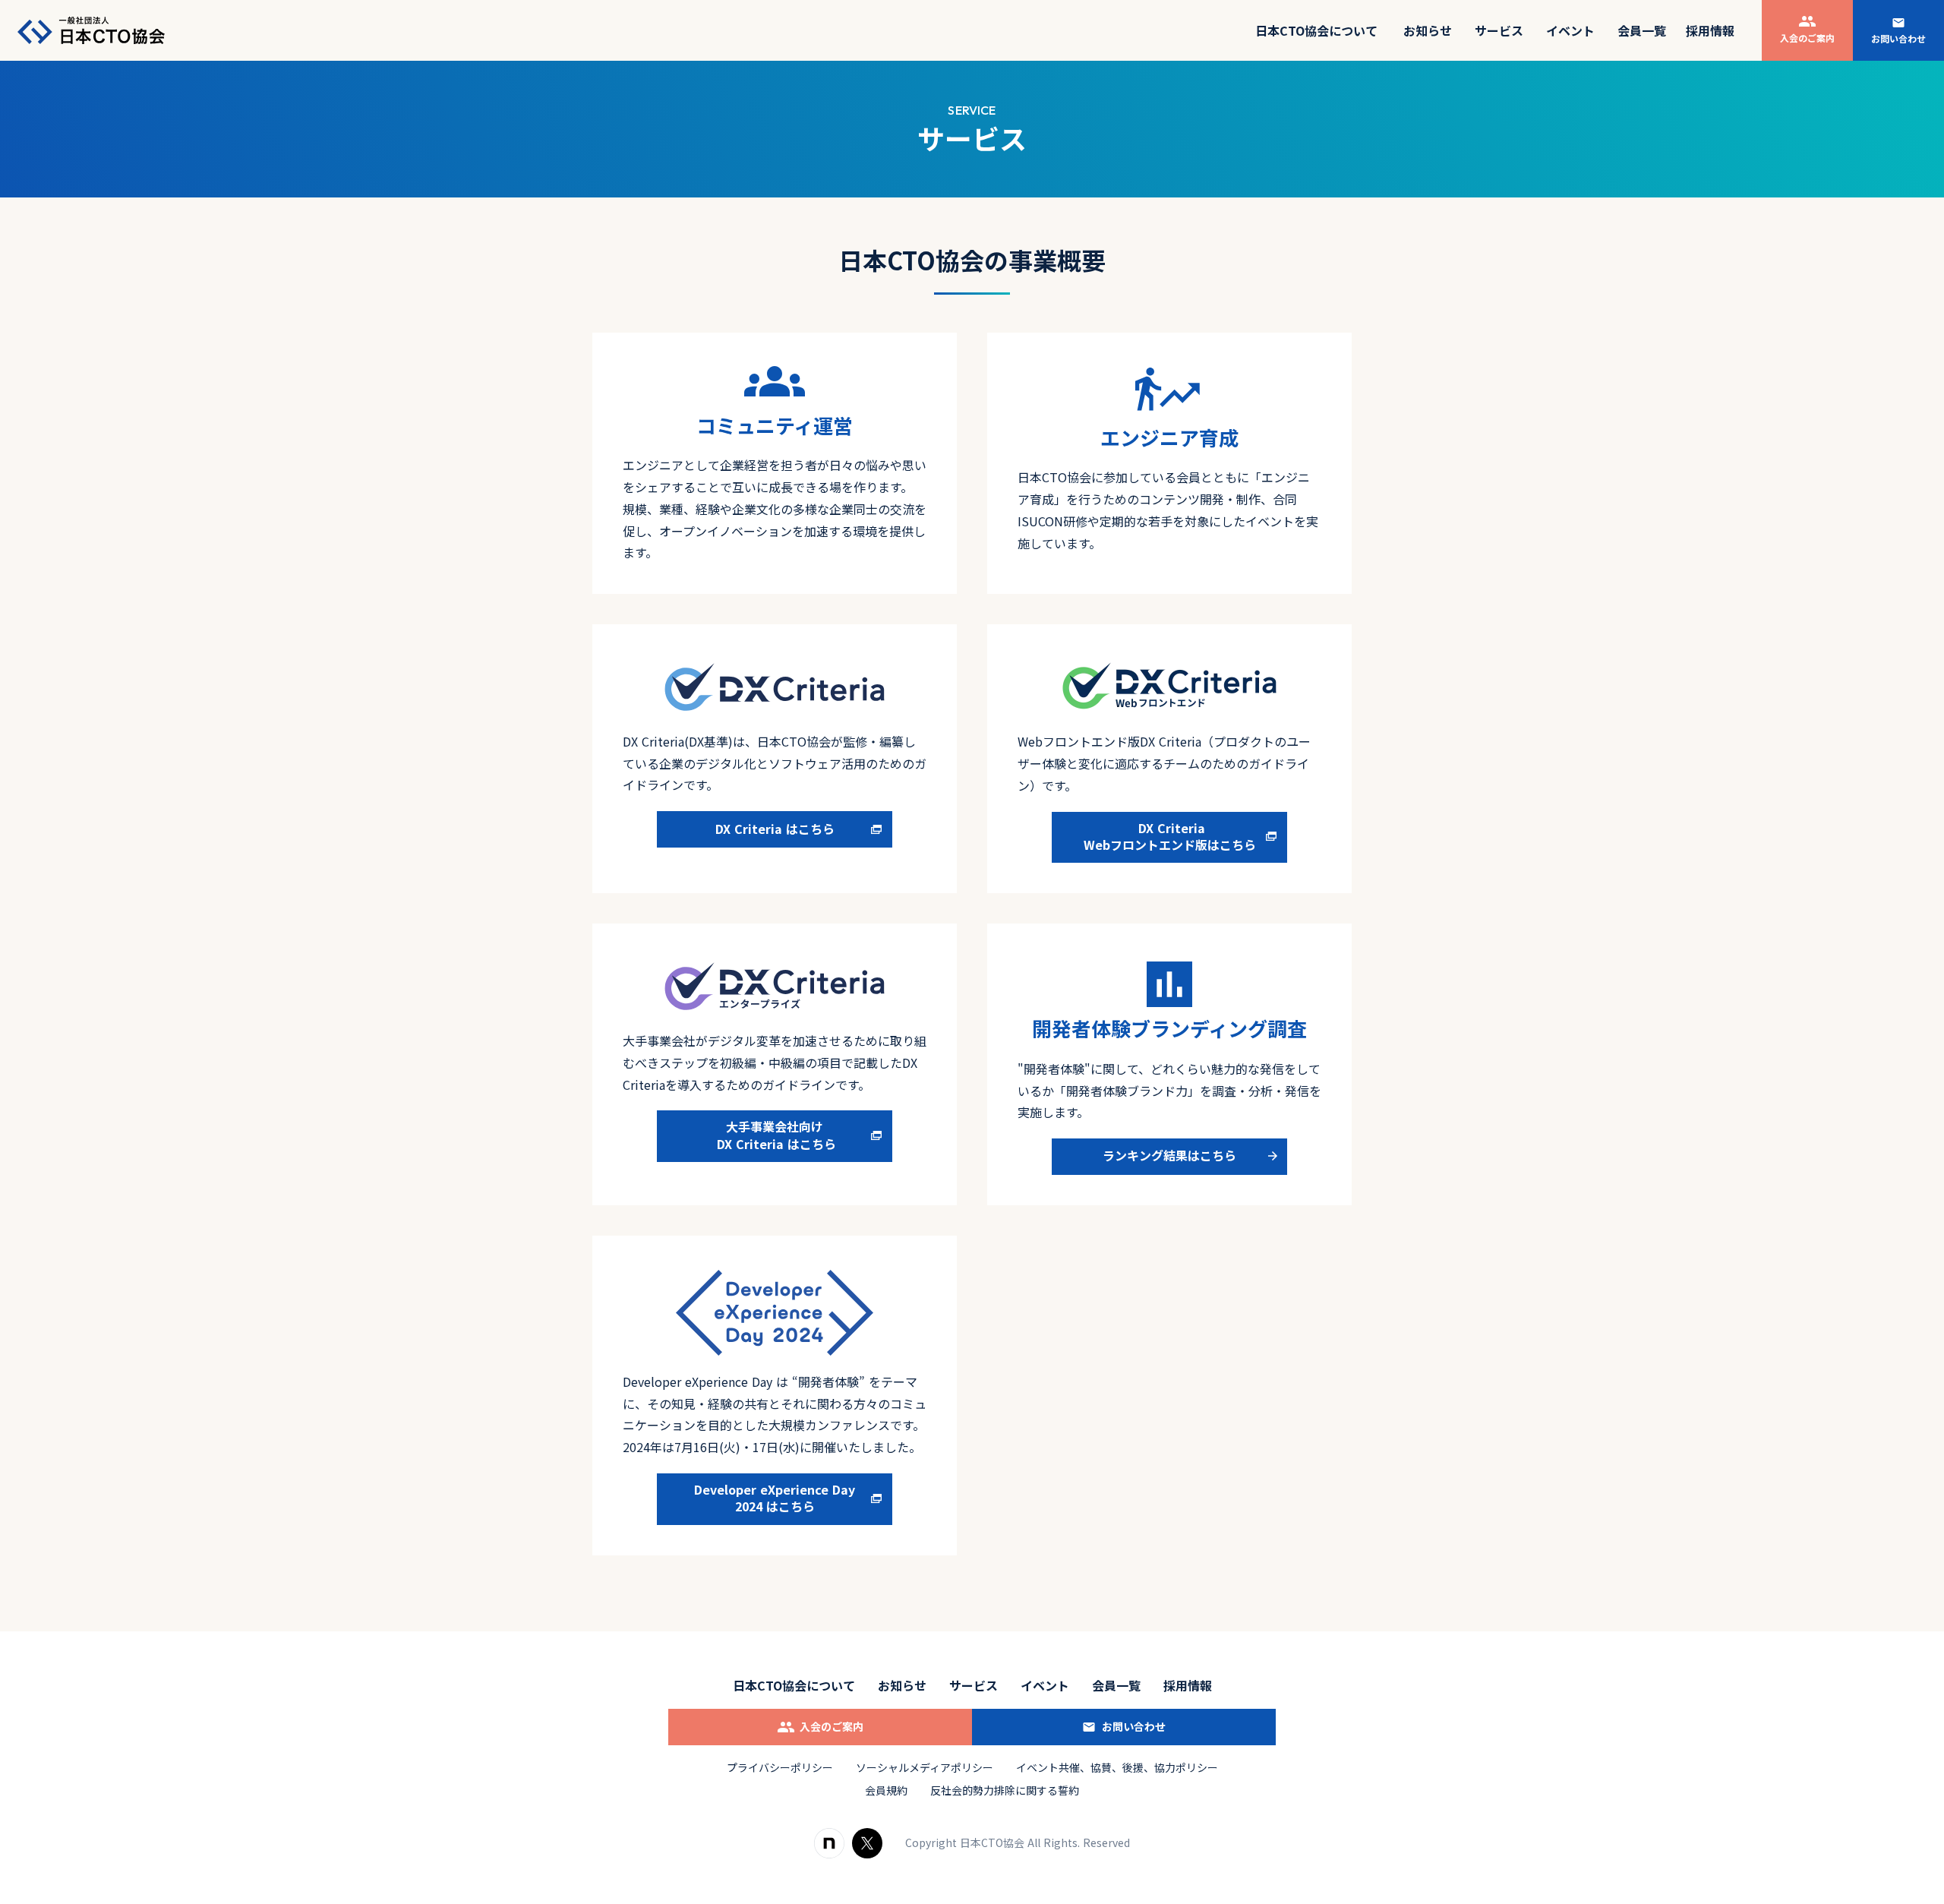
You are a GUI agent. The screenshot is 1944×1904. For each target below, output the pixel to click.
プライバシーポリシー (780, 1768)
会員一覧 (1116, 1685)
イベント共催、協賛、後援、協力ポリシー (1117, 1768)
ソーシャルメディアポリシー (925, 1768)
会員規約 (886, 1790)
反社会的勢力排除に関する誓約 (1005, 1790)
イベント (1570, 30)
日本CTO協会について (794, 1685)
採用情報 (1710, 30)
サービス (1499, 30)
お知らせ (1428, 30)
